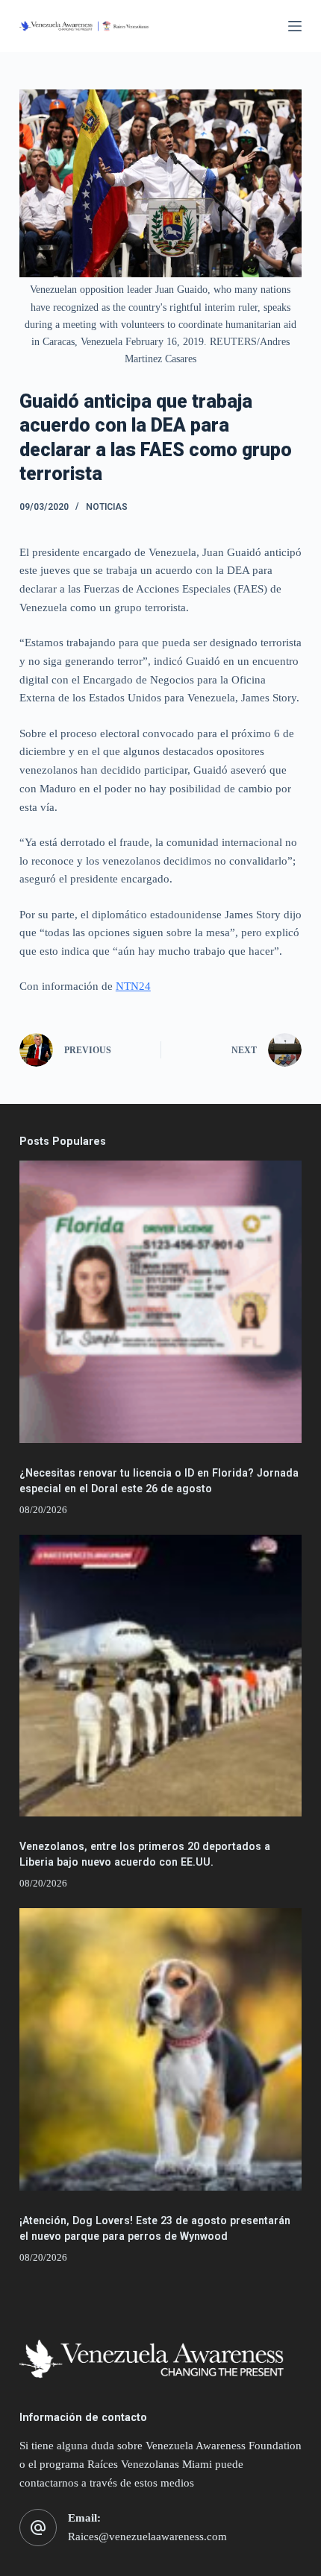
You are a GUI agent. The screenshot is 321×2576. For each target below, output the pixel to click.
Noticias (107, 507)
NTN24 (133, 986)
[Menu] (295, 26)
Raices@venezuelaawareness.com (147, 2536)
